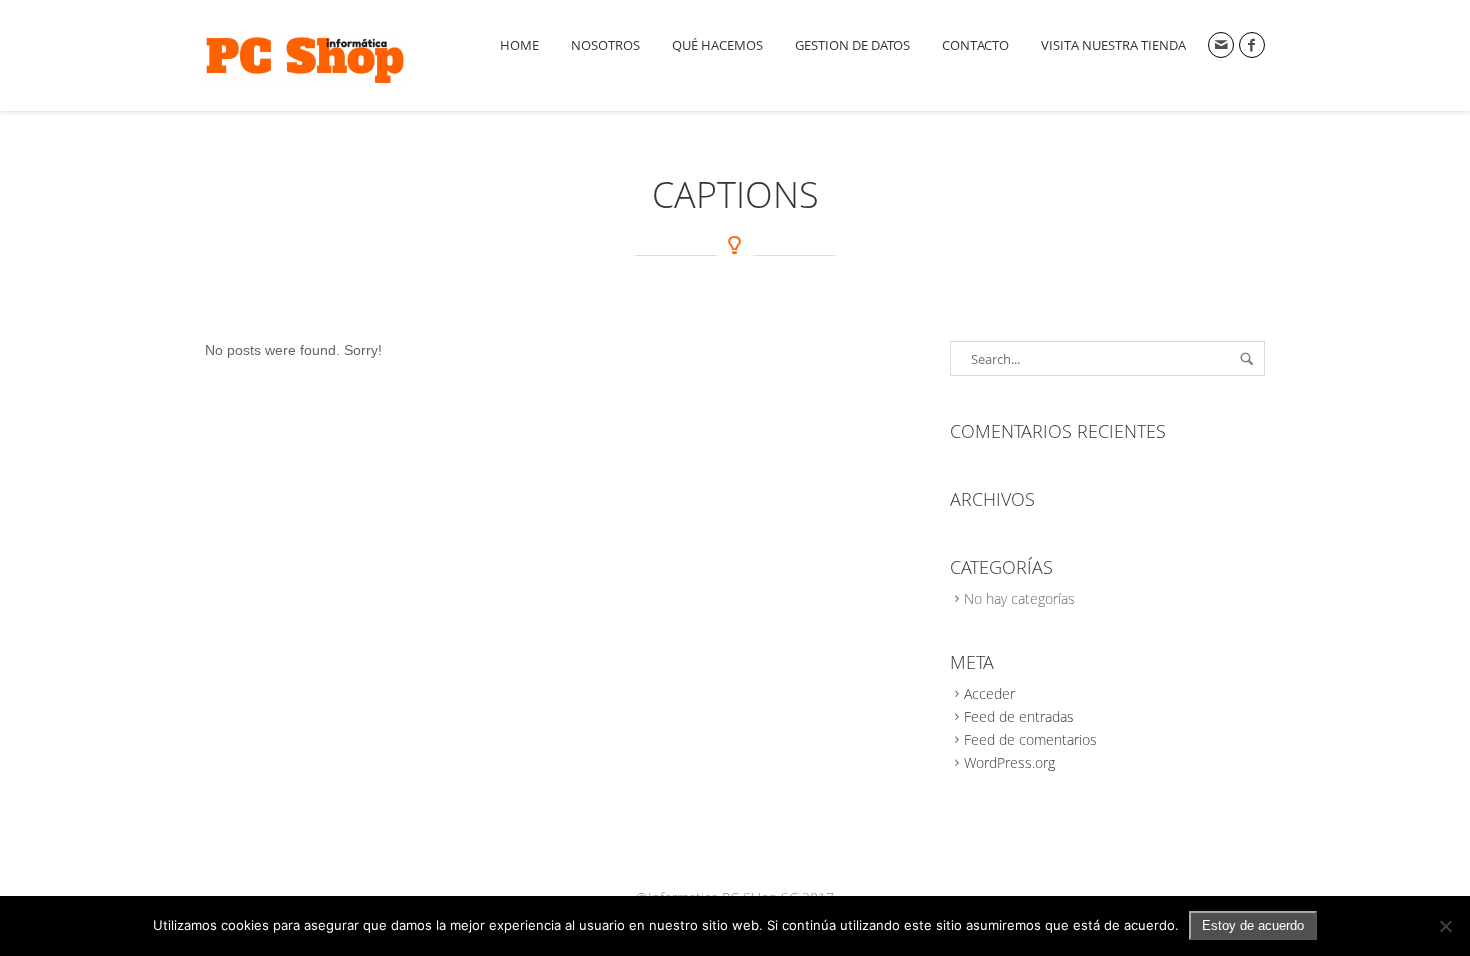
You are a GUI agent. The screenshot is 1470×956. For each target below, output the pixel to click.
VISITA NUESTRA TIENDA (1113, 45)
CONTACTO (975, 45)
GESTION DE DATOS (852, 45)
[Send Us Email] (1221, 45)
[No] (1445, 926)
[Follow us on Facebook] (1252, 45)
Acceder (989, 693)
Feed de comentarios (1030, 739)
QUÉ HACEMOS (717, 45)
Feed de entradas (1019, 716)
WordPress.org (1009, 762)
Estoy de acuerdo (1253, 925)
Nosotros (605, 45)
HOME (519, 45)
